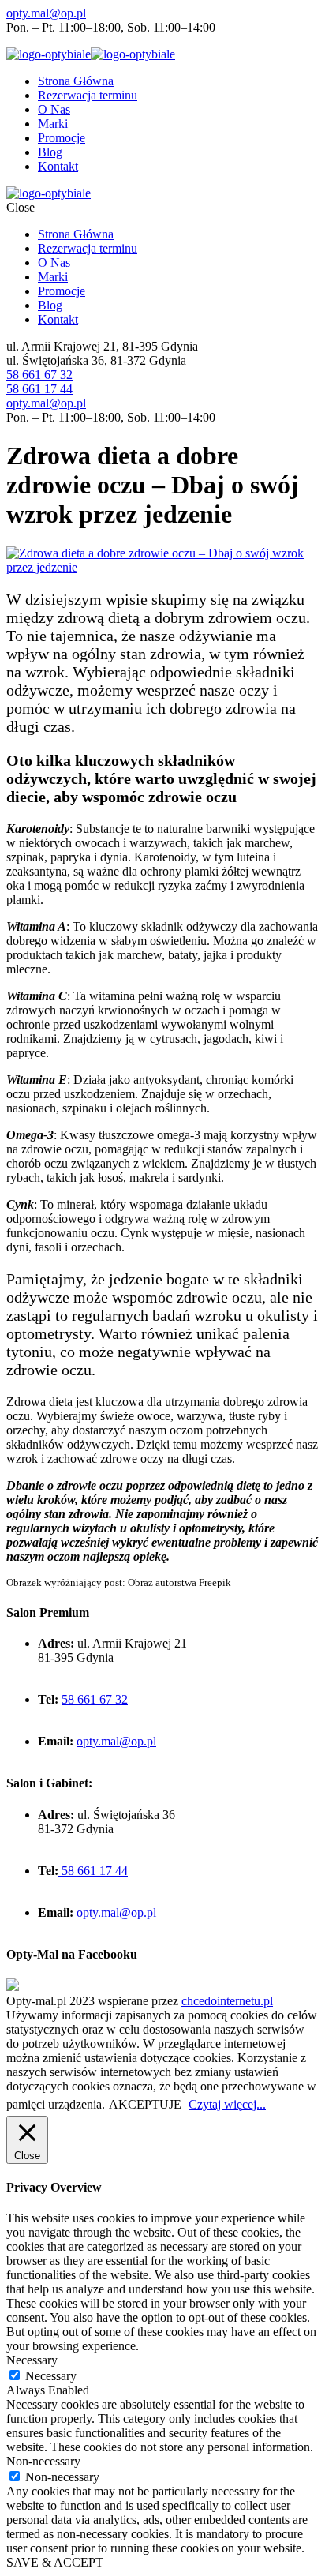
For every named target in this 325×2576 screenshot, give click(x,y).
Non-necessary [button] (43, 2461)
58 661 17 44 (39, 389)
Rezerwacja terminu (88, 95)
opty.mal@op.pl (46, 13)
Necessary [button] (32, 2360)
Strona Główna (76, 81)
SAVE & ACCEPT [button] (55, 2562)
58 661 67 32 (39, 375)
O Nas (54, 109)
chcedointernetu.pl (227, 2001)
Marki (53, 124)
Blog (50, 152)
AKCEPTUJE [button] (145, 2104)
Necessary (51, 2376)
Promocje (62, 138)
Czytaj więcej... (227, 2104)
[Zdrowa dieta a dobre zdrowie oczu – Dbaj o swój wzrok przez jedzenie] (162, 567)
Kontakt (58, 166)
